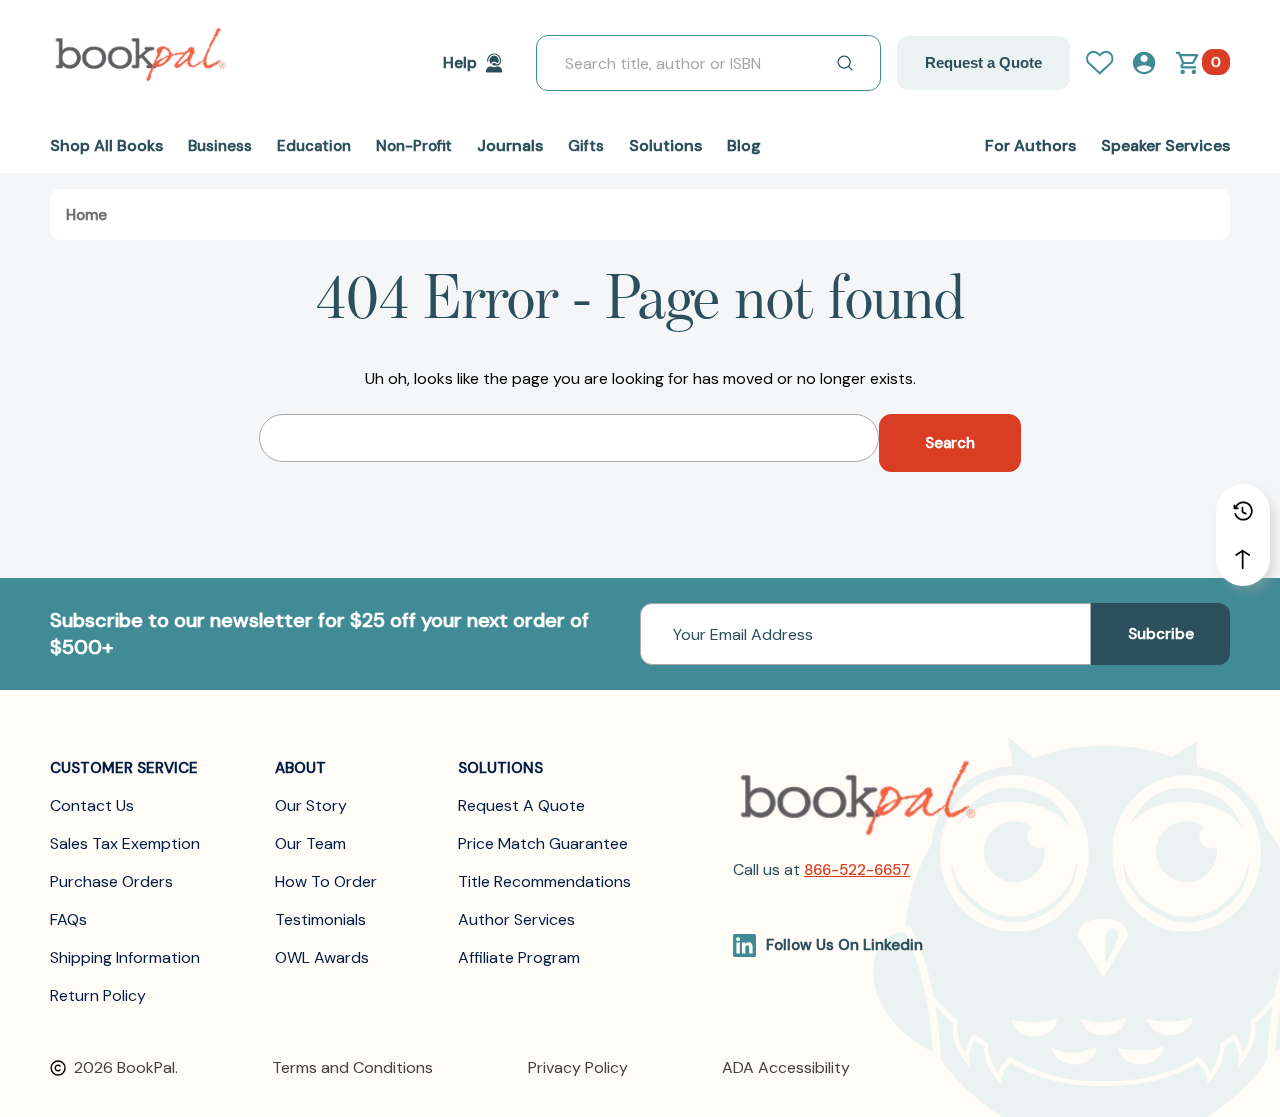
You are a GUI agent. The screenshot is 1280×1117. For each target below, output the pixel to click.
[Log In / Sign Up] (1108, 63)
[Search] (845, 63)
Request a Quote (983, 62)
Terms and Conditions (352, 1067)
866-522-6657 (857, 870)
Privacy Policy (578, 1067)
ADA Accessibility (786, 1067)
